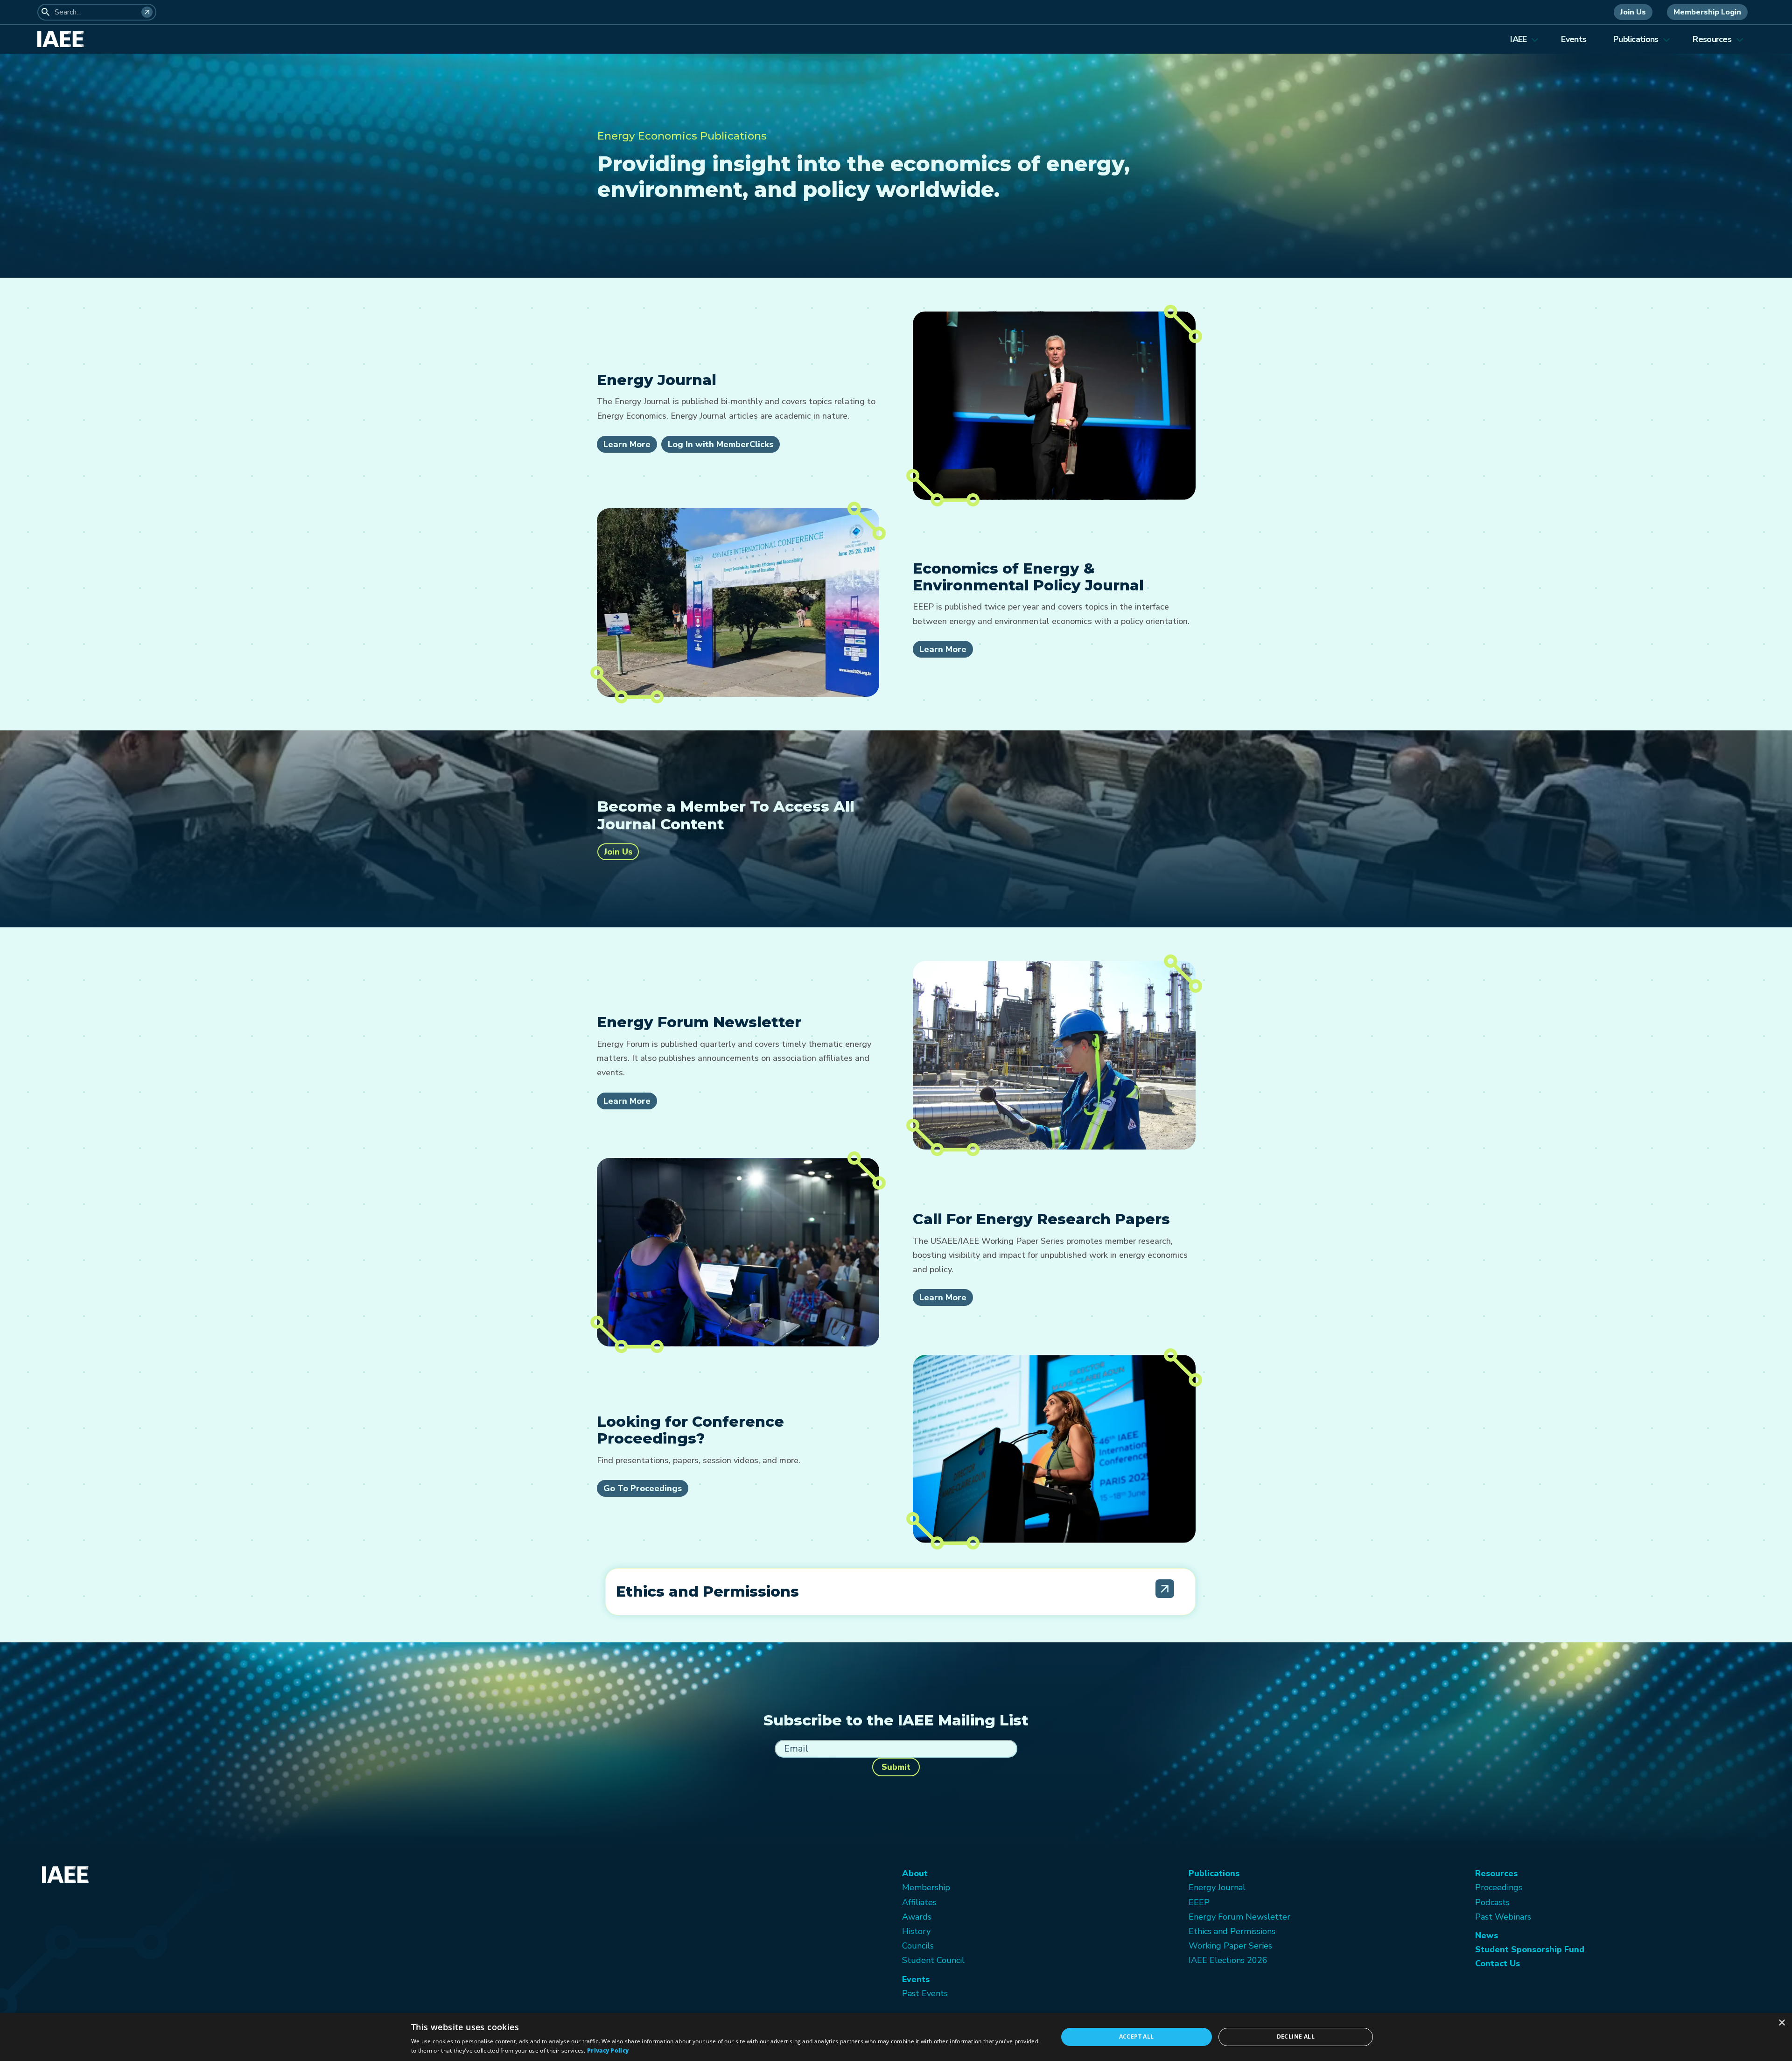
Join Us (1633, 12)
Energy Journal (1217, 1887)
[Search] (147, 12)
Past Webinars (1503, 1917)
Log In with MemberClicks (721, 444)
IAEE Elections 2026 (1228, 1960)
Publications (1636, 39)
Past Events (925, 1993)
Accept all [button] (1137, 2036)
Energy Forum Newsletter (1239, 1917)
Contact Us (1498, 1963)
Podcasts (1492, 1902)
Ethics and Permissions (1232, 1931)
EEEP (1199, 1902)
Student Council (933, 1960)
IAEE (1518, 39)
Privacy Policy (608, 2050)
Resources (1712, 39)
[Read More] (1165, 1589)
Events (1574, 39)
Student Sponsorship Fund (1530, 1949)
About (915, 1873)
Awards (917, 1917)
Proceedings (1499, 1887)
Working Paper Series (1230, 1946)
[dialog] (896, 2037)
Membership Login (1707, 12)
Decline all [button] (1296, 2036)
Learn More (627, 444)
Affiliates (919, 1902)
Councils (918, 1946)
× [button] (1781, 2023)
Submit (896, 1767)
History (916, 1931)
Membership (926, 1887)
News (1487, 1935)
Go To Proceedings (643, 1488)
